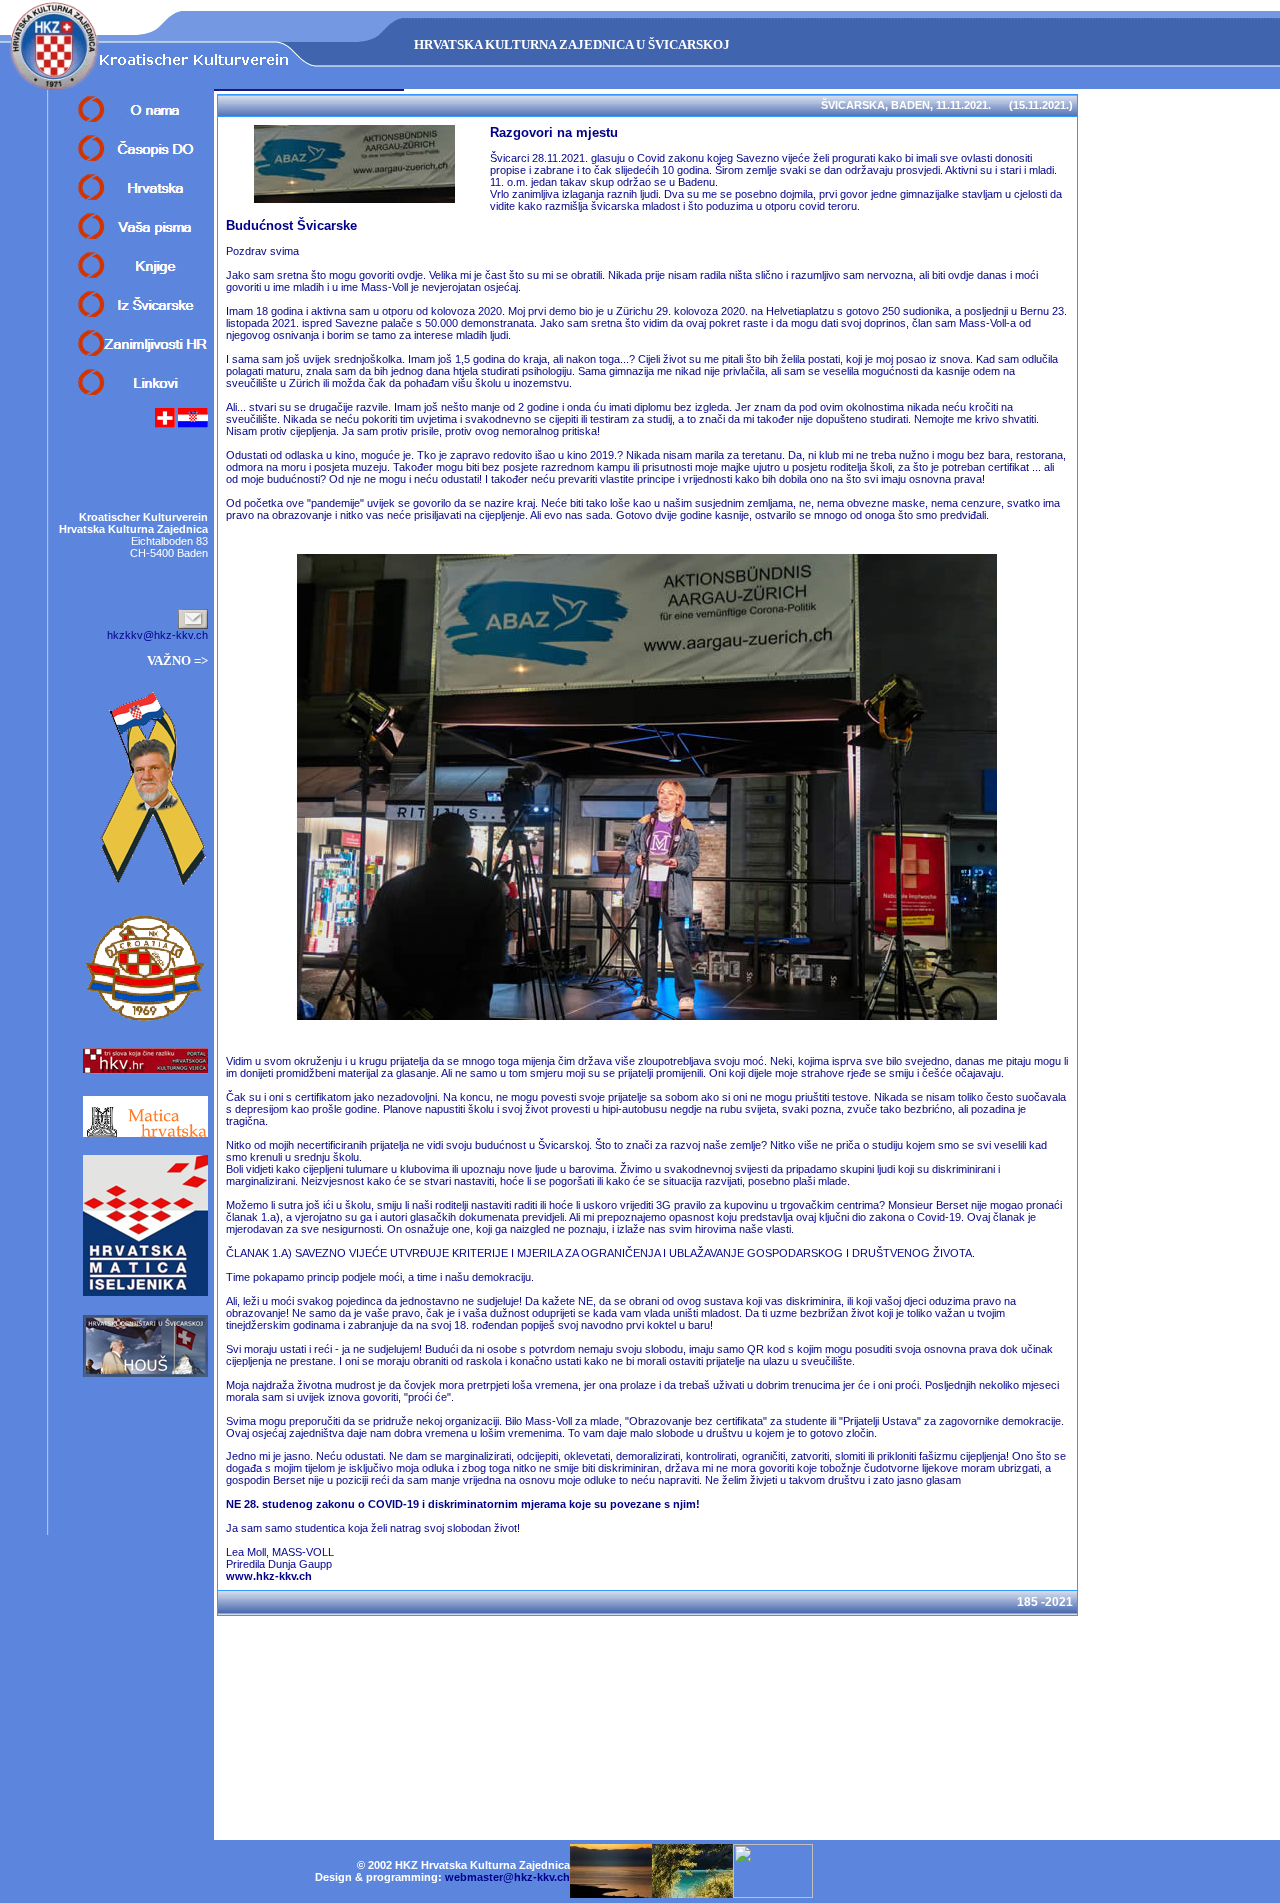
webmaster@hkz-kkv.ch (507, 1877)
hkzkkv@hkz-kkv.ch (157, 635)
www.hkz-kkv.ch (269, 1576)
